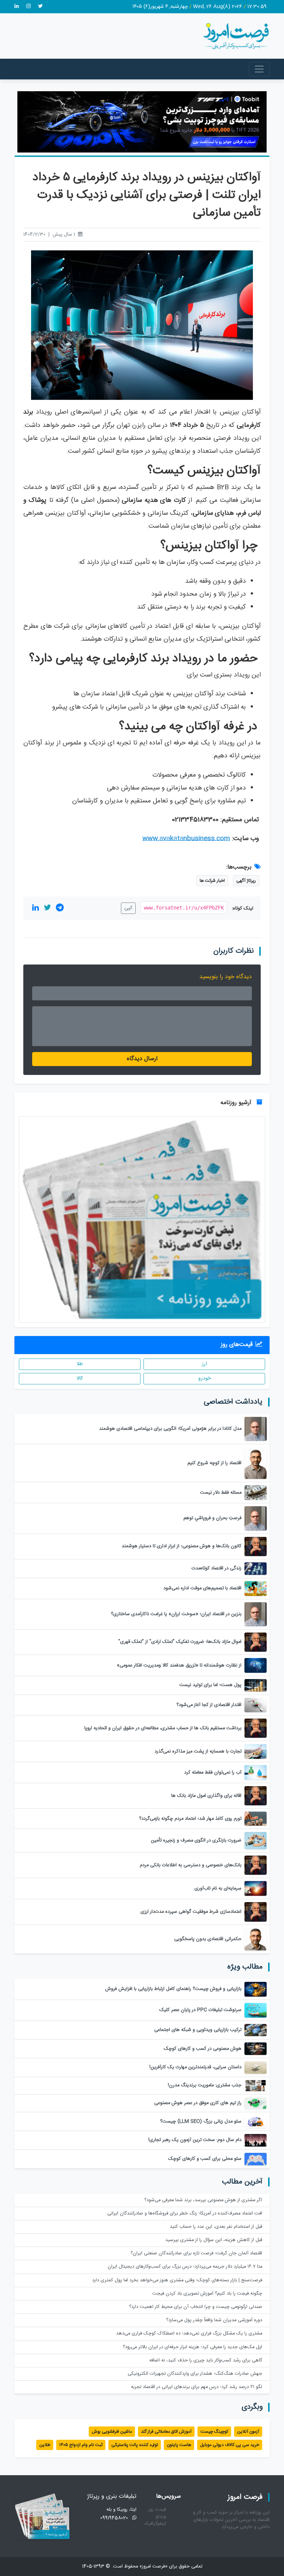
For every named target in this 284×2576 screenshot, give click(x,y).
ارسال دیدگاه (142, 1059)
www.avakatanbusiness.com (186, 839)
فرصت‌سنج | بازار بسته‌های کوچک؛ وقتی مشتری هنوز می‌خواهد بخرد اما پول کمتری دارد (177, 2280)
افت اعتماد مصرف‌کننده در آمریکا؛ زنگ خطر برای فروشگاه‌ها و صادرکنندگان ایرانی (185, 2214)
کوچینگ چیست (214, 2432)
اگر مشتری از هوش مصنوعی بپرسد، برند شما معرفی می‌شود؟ (203, 2200)
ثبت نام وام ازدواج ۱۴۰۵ (81, 2445)
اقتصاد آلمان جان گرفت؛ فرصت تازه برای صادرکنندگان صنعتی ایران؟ (196, 2253)
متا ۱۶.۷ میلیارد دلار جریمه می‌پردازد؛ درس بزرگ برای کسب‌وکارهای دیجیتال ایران (185, 2267)
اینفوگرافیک (155, 2524)
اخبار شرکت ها (212, 881)
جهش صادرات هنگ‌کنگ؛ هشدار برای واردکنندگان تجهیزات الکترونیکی (195, 2374)
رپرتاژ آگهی (246, 881)
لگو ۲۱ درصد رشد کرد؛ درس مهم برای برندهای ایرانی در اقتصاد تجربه (197, 2387)
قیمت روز (157, 2510)
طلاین (45, 2445)
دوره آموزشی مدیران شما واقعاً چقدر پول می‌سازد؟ (214, 2320)
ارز (204, 1364)
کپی (128, 908)
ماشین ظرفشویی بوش (112, 2432)
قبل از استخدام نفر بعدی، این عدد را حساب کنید (216, 2227)
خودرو (204, 1378)
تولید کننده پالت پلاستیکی (135, 2445)
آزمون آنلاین (248, 2432)
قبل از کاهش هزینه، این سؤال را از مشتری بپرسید (214, 2240)
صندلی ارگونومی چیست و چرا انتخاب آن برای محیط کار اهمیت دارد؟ (196, 2307)
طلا (80, 1364)
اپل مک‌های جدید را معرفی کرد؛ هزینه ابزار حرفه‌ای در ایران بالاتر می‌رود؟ (192, 2347)
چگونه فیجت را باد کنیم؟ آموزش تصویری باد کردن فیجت (207, 2294)
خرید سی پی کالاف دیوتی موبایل (230, 2445)
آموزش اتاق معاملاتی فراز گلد (166, 2432)
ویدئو (161, 2517)
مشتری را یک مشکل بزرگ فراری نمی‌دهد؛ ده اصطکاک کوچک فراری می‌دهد (189, 2334)
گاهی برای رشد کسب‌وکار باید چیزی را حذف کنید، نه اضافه (206, 2361)
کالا (80, 1378)
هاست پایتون (179, 2445)
